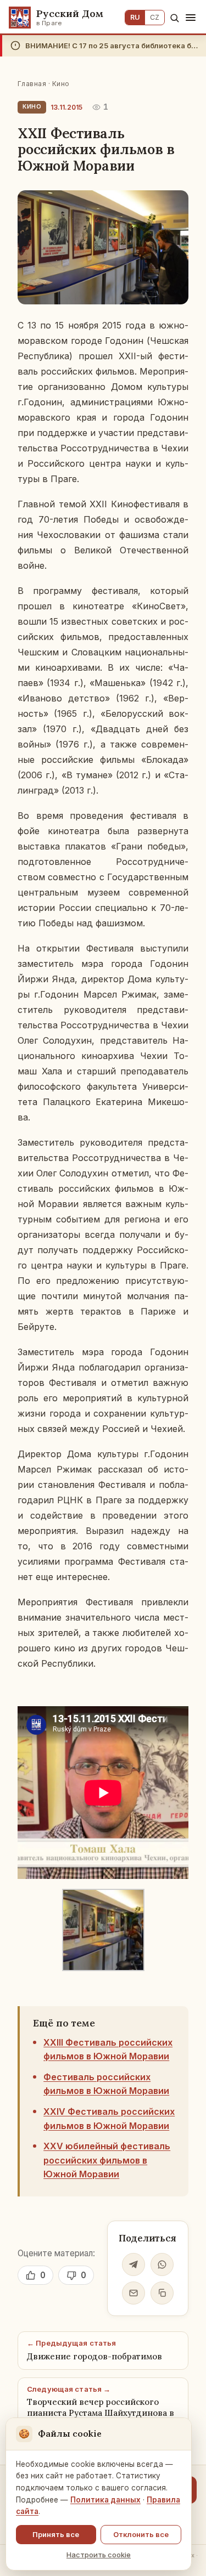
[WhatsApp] (162, 2264)
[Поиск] (174, 18)
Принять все (56, 2534)
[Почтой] (133, 2293)
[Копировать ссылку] (162, 2293)
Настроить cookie (99, 2555)
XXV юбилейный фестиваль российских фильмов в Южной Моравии (107, 2160)
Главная (32, 84)
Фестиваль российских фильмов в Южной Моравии (106, 2084)
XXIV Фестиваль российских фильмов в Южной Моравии (109, 2119)
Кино (61, 84)
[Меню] (191, 18)
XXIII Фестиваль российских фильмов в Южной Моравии (108, 2050)
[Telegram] (133, 2264)
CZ (155, 17)
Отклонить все (141, 2534)
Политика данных (105, 2500)
